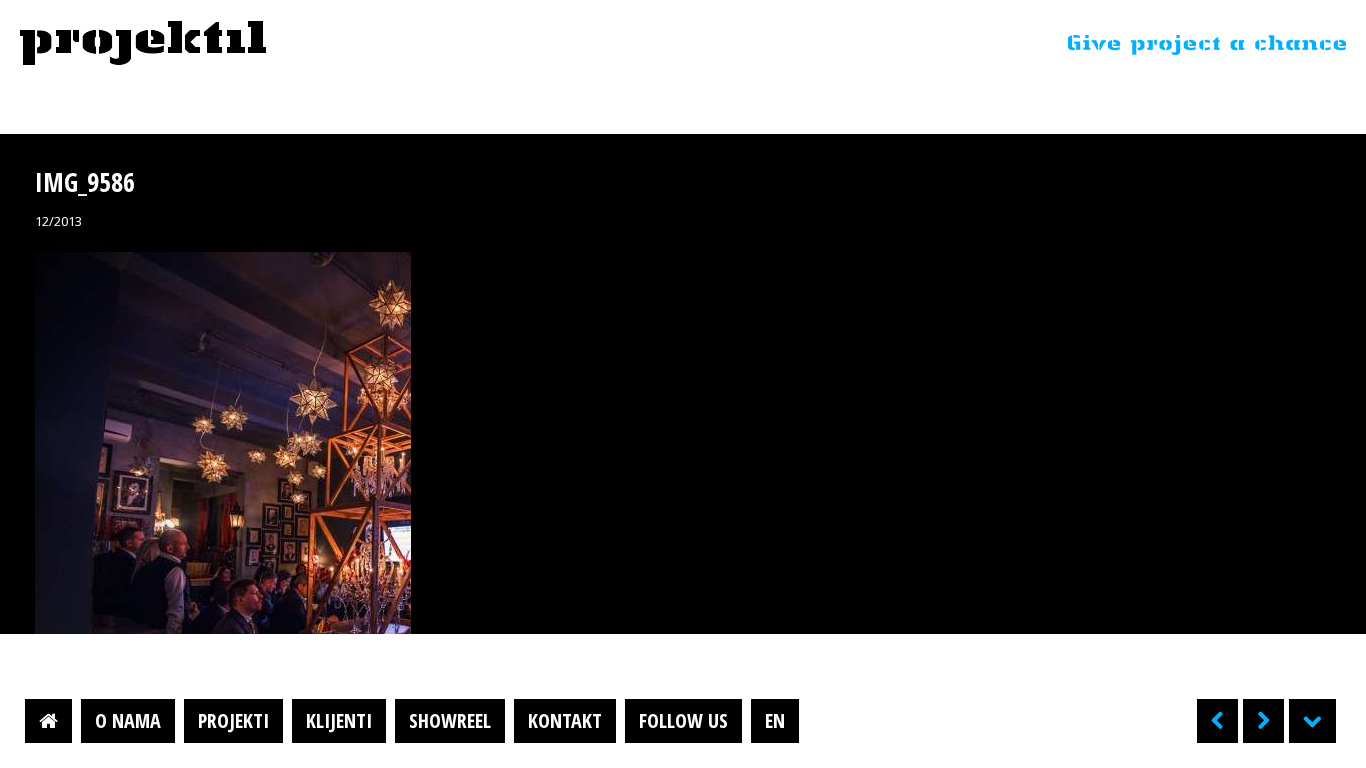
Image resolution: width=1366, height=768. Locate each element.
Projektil (143, 44)
